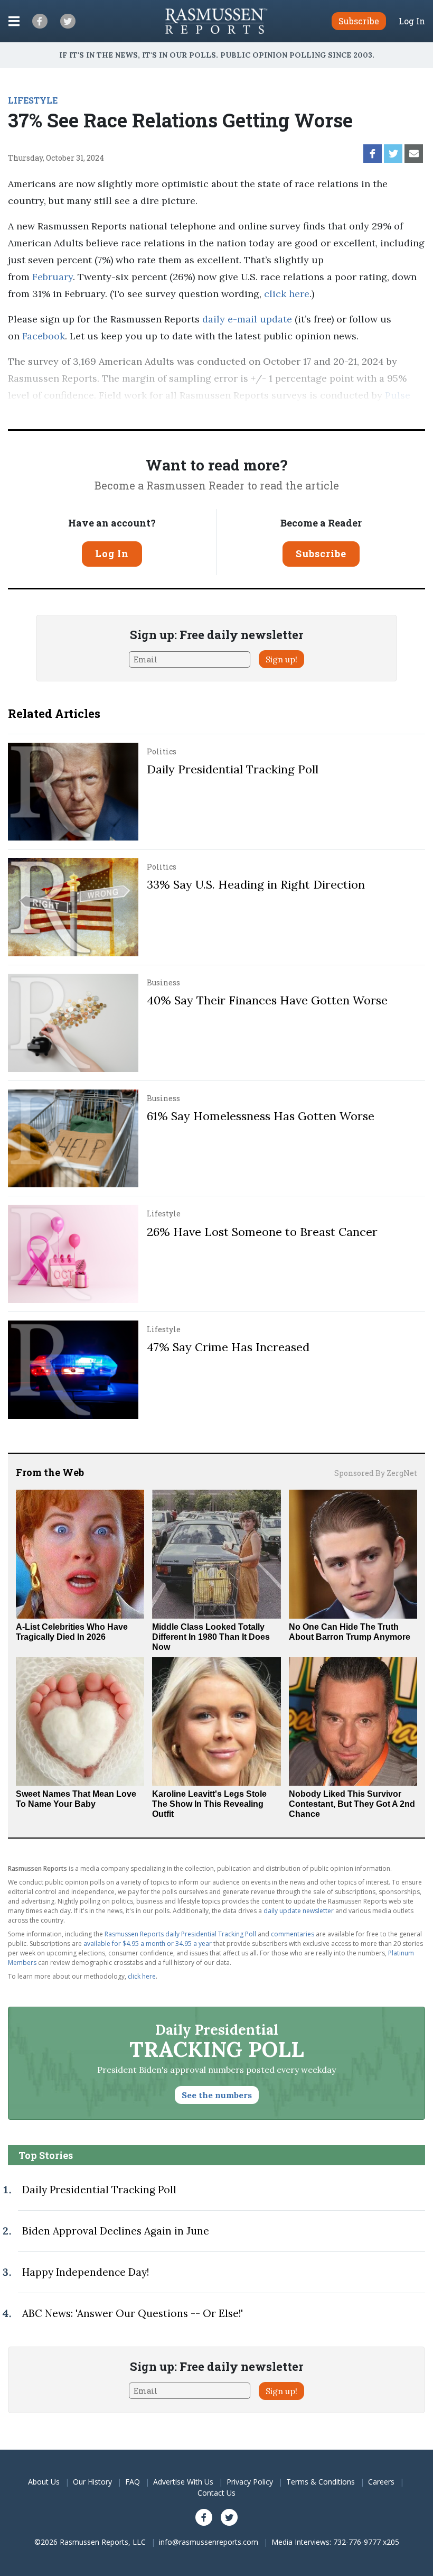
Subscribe (321, 553)
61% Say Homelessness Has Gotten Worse (261, 1116)
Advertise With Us (183, 2482)
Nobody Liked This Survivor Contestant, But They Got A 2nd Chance (352, 1804)
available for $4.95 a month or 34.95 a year (148, 1943)
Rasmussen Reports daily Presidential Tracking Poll (180, 1934)
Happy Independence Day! (86, 2272)
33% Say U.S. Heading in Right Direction (256, 884)
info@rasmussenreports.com (209, 2542)
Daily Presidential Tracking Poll (233, 769)
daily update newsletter (299, 1911)
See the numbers (217, 2095)
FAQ (133, 2482)
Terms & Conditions (321, 2482)
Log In (412, 21)
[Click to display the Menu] (14, 21)
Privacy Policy (250, 2482)
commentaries (293, 1934)
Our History (92, 2482)
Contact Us (216, 2493)
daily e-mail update (246, 319)
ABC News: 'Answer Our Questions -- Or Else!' (133, 2313)
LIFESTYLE (33, 100)
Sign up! (281, 659)
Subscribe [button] (359, 21)
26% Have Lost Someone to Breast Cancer (262, 1232)
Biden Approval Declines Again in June (116, 2231)
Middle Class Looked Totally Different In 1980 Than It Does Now (211, 1637)
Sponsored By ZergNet (376, 1473)
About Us (44, 2482)
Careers (381, 2482)
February (53, 277)
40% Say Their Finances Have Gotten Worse (267, 1000)
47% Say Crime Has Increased (228, 1347)
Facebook (42, 336)
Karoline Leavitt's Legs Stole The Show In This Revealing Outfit (209, 1804)
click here (287, 294)
